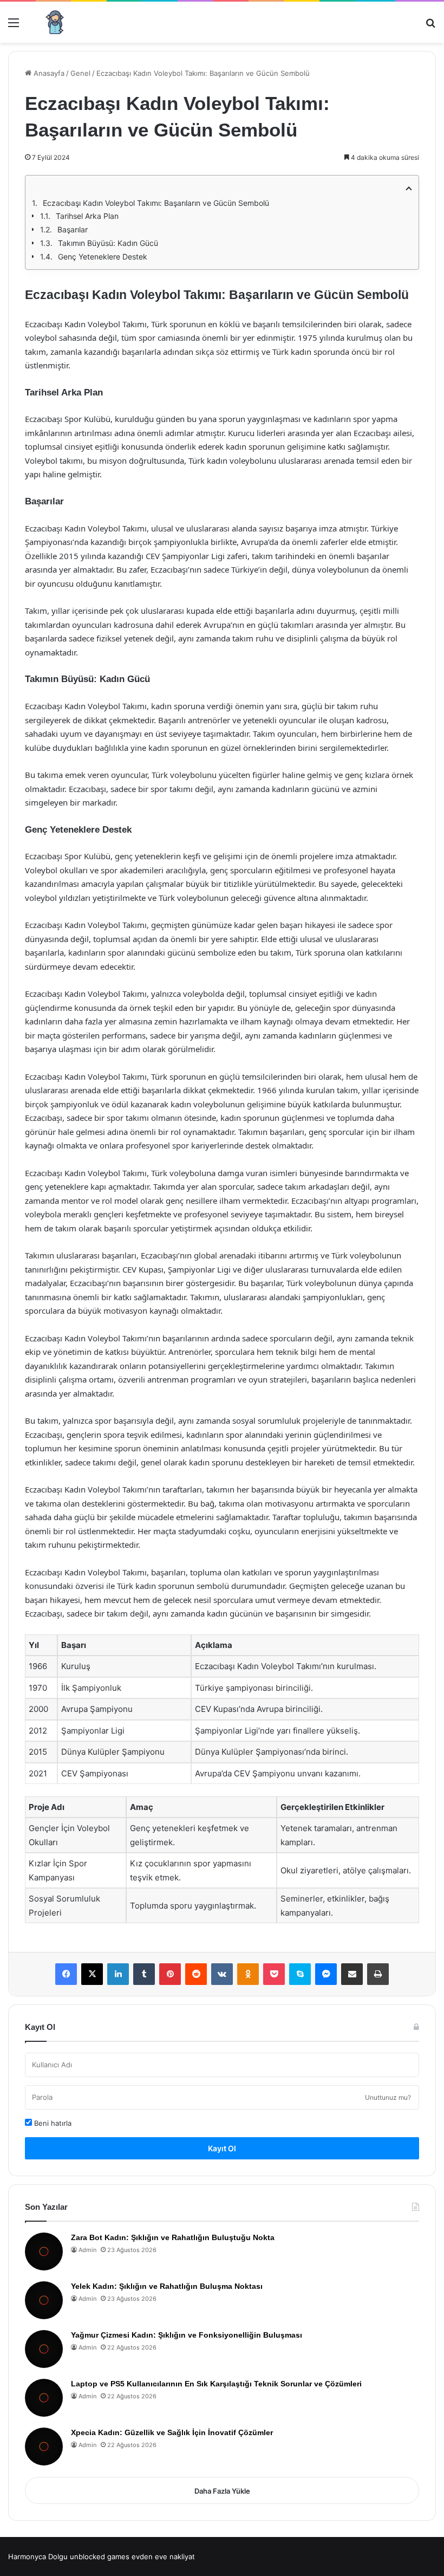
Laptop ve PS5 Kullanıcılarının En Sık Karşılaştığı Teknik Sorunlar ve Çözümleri (216, 2384)
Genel (80, 73)
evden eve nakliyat (163, 2556)
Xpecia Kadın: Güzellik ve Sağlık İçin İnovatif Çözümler (172, 2432)
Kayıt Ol (222, 2148)
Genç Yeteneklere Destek (103, 257)
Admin (87, 2250)
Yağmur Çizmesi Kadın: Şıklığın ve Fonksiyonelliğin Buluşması (187, 2335)
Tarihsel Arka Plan (87, 216)
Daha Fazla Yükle (222, 2491)
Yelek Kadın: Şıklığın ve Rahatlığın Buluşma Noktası (167, 2286)
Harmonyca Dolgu (38, 2556)
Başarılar (73, 229)
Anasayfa (48, 73)
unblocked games (100, 2556)
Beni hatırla (52, 2123)
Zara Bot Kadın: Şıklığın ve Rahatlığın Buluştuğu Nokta (173, 2237)
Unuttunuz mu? (388, 2097)
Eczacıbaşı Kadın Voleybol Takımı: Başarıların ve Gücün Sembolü (156, 203)
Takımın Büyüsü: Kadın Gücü (108, 243)
